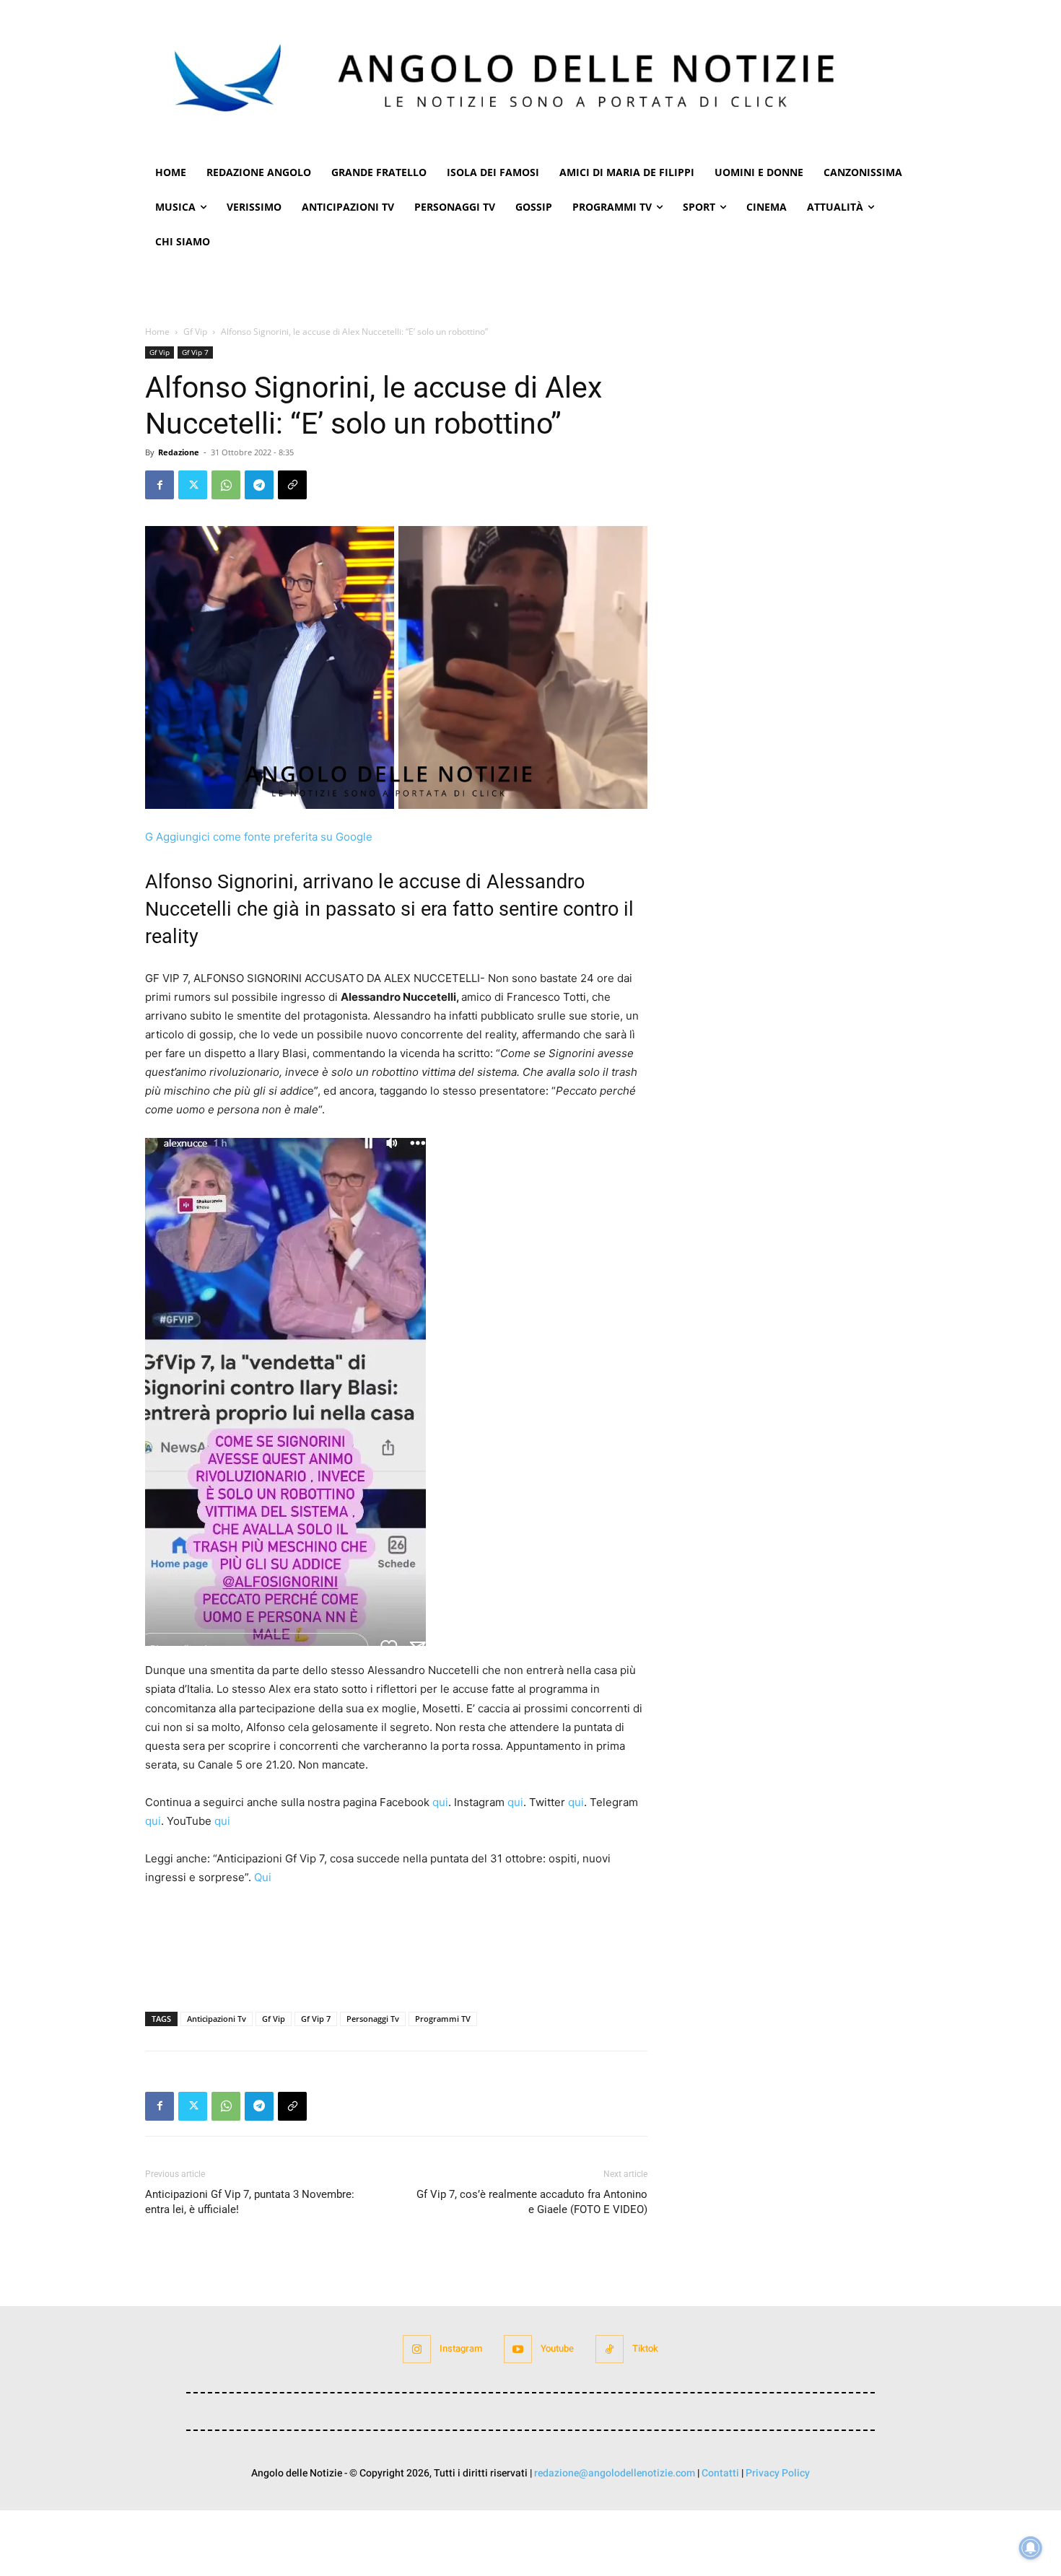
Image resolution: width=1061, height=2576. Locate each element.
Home (157, 332)
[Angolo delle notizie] (530, 78)
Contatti (720, 2473)
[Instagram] (417, 2349)
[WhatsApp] (226, 485)
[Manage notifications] (1031, 2548)
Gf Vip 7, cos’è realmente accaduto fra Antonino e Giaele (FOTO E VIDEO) (532, 2202)
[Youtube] (518, 2349)
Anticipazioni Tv (217, 2019)
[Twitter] (193, 485)
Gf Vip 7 (195, 352)
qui (439, 1802)
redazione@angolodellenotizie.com (615, 2473)
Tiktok (645, 2348)
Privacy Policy (778, 2473)
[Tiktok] (610, 2349)
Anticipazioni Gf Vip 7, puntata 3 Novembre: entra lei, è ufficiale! (250, 2202)
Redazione (179, 452)
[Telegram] (259, 485)
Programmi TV (443, 2019)
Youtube (557, 2348)
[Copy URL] (292, 485)
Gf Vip (195, 332)
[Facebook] (160, 485)
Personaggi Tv (373, 2019)
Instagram (461, 2348)
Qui (263, 1877)
